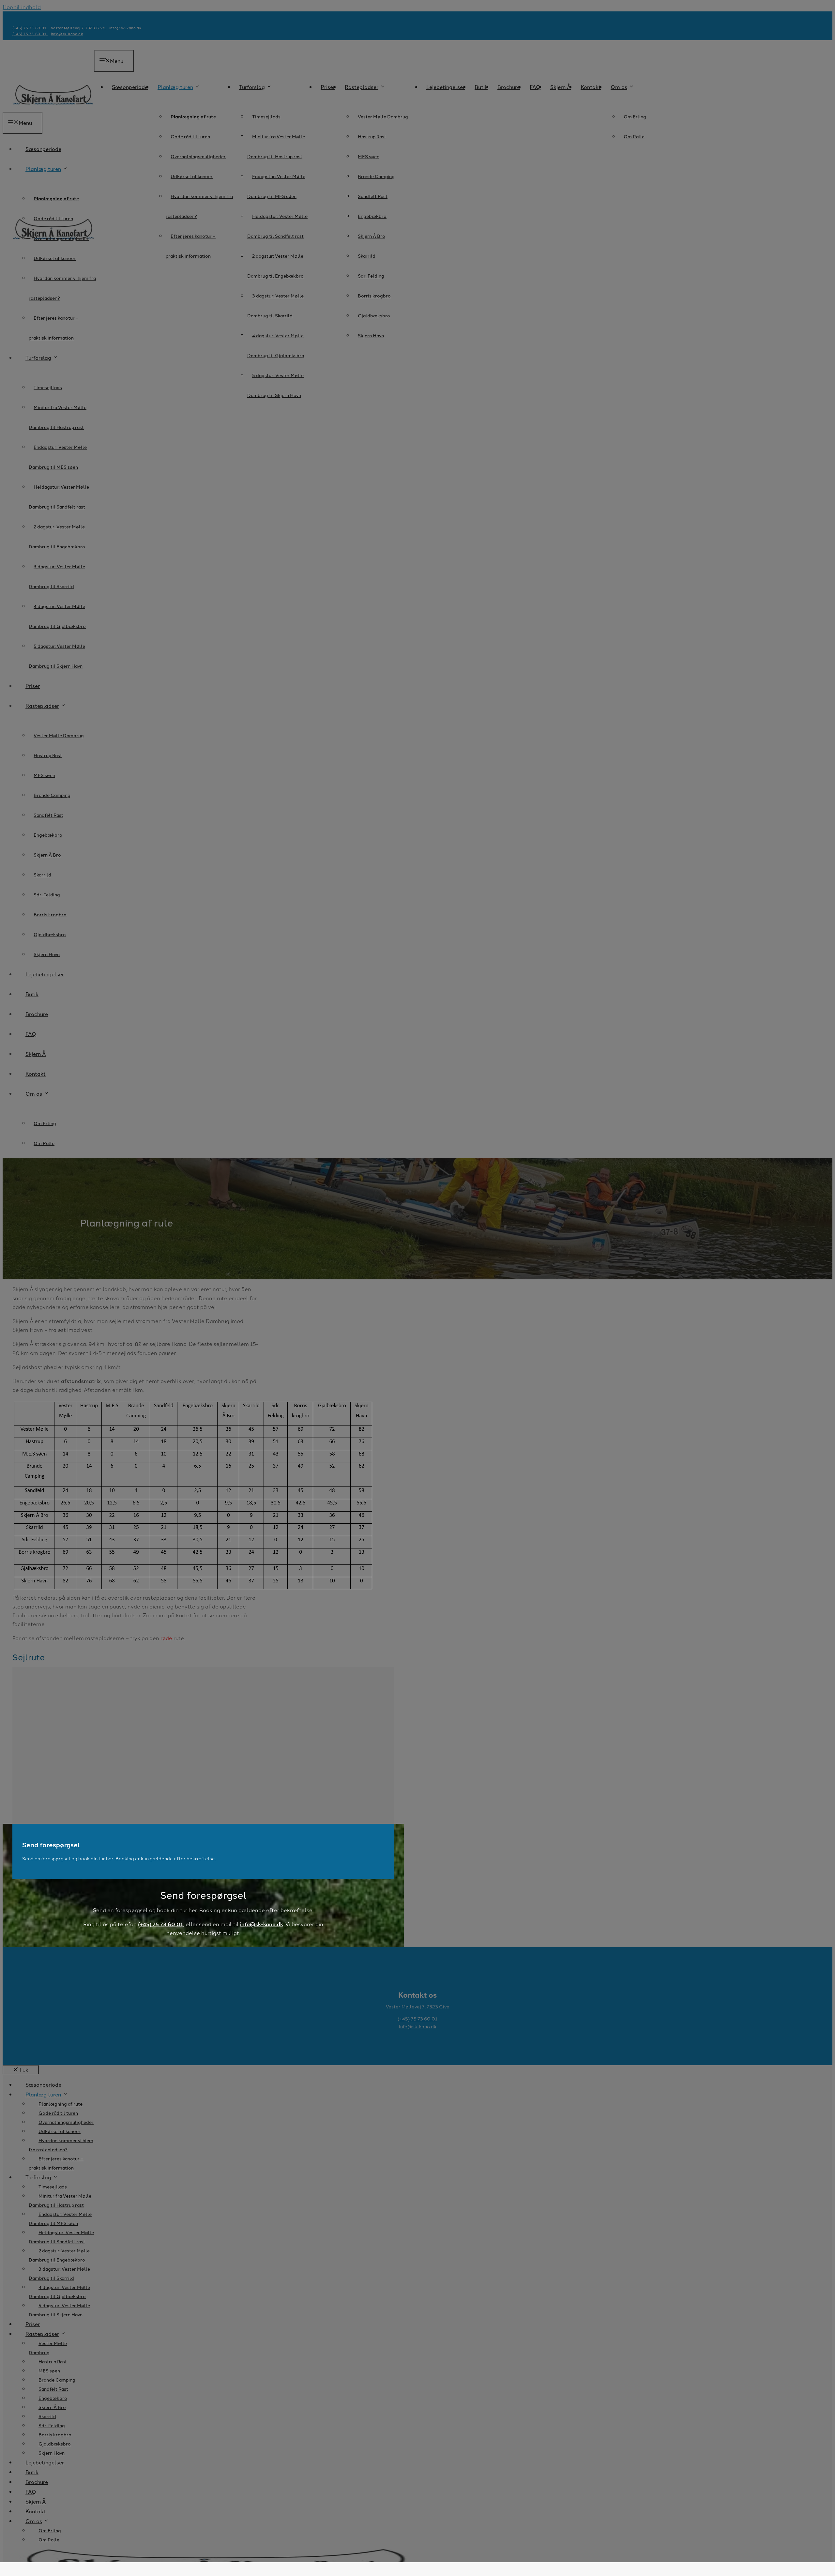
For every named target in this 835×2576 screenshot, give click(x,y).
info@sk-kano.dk (262, 1924)
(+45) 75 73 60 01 (160, 1924)
